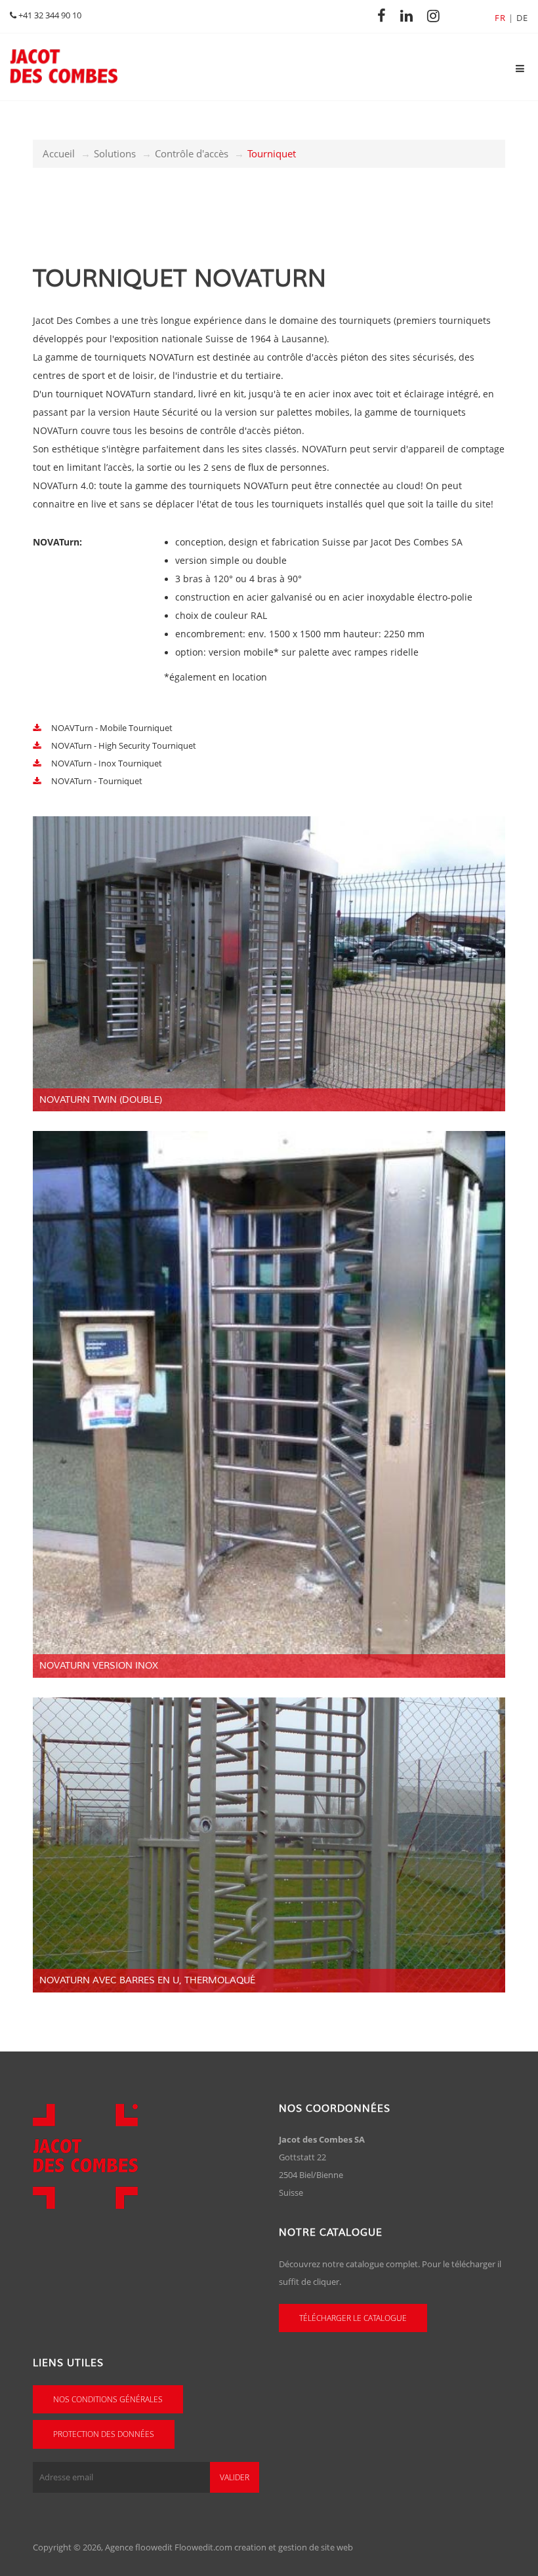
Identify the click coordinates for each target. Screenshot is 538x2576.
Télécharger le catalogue (353, 2318)
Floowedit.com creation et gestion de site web (264, 2547)
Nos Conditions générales (108, 2399)
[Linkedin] (410, 15)
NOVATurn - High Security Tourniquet (123, 745)
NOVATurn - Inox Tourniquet (106, 763)
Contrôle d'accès (192, 153)
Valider (235, 2477)
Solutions (115, 153)
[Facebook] (385, 15)
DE (522, 18)
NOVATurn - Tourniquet (96, 781)
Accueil (59, 153)
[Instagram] (437, 15)
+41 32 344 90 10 (49, 15)
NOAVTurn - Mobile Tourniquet (111, 728)
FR (500, 18)
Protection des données (104, 2434)
